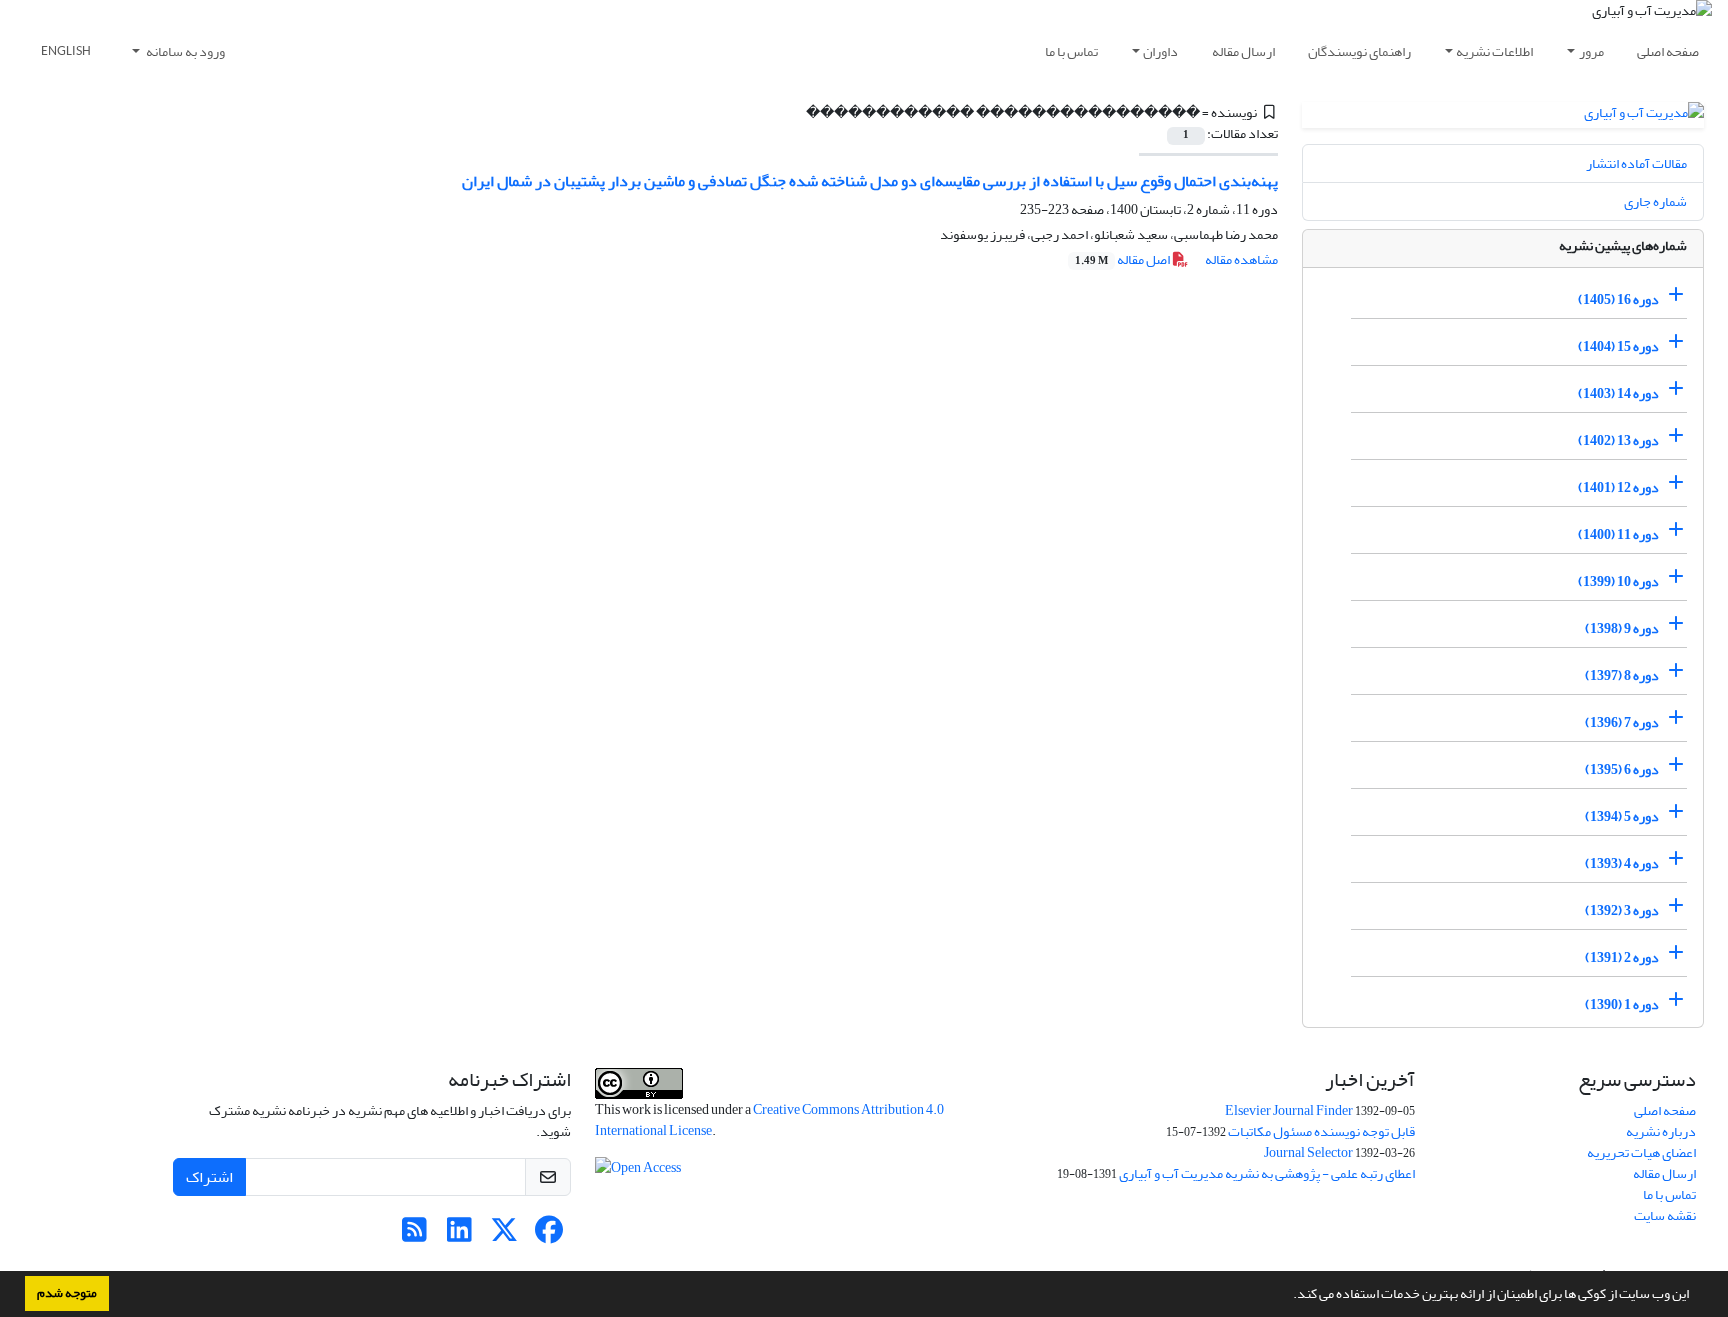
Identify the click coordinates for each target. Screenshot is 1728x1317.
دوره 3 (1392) (1622, 910)
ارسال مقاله (1243, 51)
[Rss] (414, 1235)
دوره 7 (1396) (1622, 722)
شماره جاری (1655, 201)
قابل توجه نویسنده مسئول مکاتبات (1321, 1131)
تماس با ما (1071, 51)
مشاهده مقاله (1241, 259)
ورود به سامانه (184, 51)
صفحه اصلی (1668, 51)
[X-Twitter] (504, 1235)
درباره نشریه (1661, 1131)
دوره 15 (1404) (1618, 346)
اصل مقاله (1123, 259)
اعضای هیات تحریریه (1641, 1152)
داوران (1160, 51)
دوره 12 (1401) (1618, 487)
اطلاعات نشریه (1494, 51)
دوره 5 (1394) (1622, 816)
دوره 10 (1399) (1618, 581)
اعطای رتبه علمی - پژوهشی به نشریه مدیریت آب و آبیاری (1267, 1173)
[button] (1288, 1296)
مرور (1591, 51)
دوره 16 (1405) (1618, 299)
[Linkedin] (459, 1235)
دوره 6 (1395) (1622, 769)
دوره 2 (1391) (1622, 957)
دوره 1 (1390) (1622, 1004)
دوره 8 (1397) (1622, 675)
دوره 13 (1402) (1618, 440)
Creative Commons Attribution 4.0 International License (769, 1120)
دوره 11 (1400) (1618, 534)
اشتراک (209, 1177)
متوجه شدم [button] (67, 1293)
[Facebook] (549, 1235)
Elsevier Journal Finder (1289, 1110)
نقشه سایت (1665, 1215)
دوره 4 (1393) (1622, 863)
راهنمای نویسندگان (1359, 51)
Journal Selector (1308, 1152)
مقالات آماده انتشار (1636, 163)
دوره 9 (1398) (1622, 628)
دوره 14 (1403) (1618, 393)
